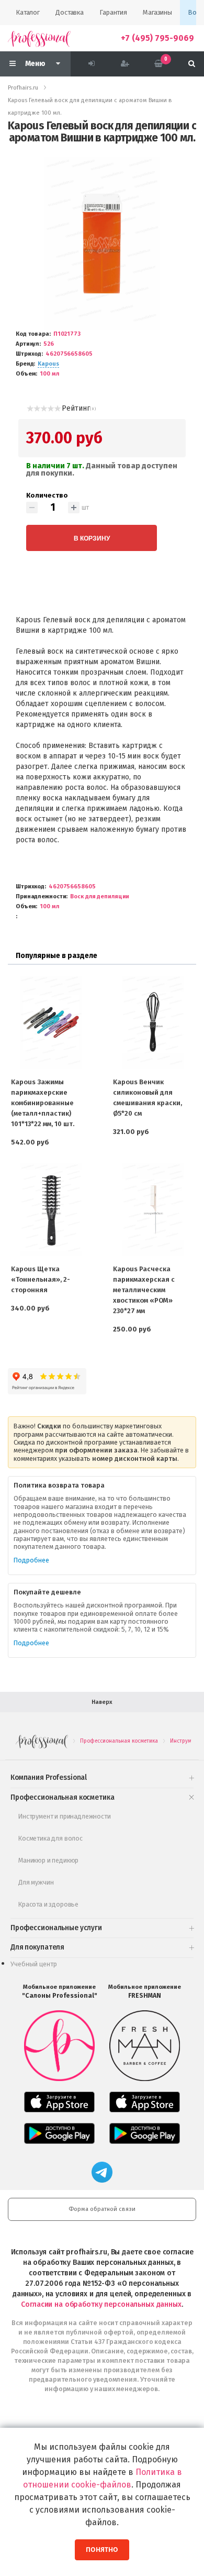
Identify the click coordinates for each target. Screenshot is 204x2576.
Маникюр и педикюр (48, 1860)
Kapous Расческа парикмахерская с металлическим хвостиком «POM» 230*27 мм (144, 1290)
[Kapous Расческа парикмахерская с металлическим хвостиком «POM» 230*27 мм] (153, 1210)
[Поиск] (192, 64)
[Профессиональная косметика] (39, 38)
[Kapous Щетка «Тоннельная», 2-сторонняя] (51, 1210)
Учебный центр (34, 1964)
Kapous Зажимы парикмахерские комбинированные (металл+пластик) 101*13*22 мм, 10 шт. (43, 1103)
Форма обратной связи (102, 2209)
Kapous (48, 364)
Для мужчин (36, 1882)
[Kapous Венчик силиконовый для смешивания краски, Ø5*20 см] (153, 1022)
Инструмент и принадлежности (65, 1816)
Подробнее (31, 1560)
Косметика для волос (50, 1838)
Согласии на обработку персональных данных (101, 2304)
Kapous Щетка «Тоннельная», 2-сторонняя (41, 1279)
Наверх (102, 1702)
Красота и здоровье (48, 1904)
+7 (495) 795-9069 (157, 38)
